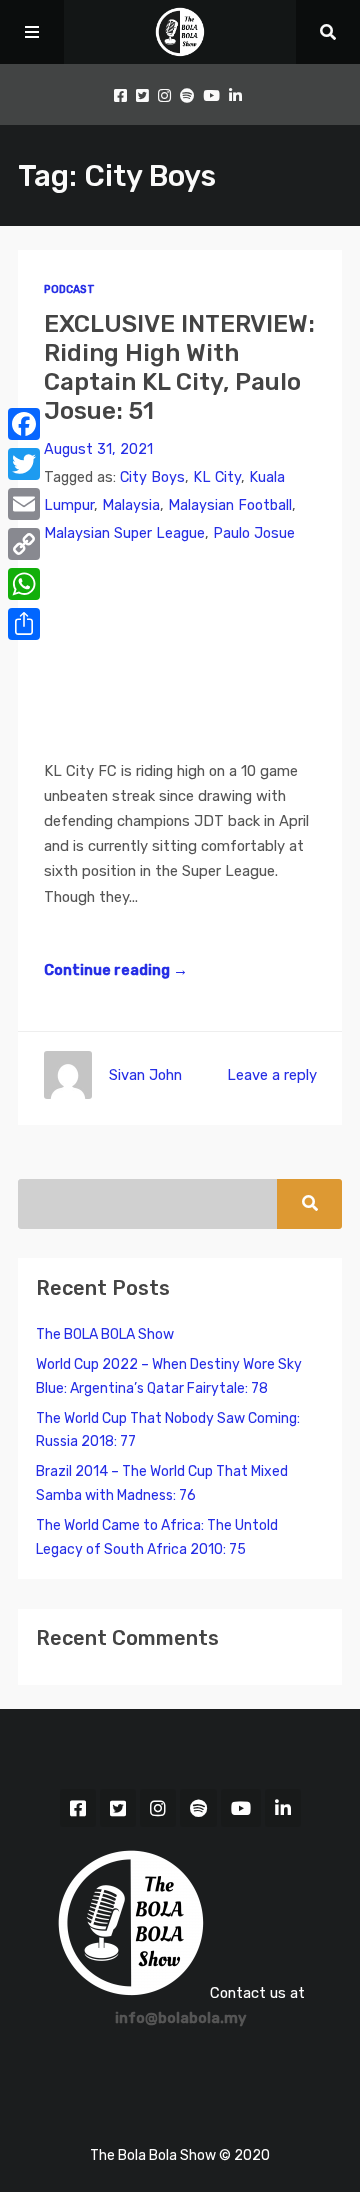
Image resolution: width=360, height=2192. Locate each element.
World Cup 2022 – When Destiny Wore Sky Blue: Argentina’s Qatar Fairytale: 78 (169, 1376)
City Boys (152, 477)
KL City (217, 477)
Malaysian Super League (124, 533)
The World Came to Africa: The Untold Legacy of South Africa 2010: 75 (157, 1537)
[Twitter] (24, 464)
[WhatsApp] (24, 584)
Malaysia (131, 505)
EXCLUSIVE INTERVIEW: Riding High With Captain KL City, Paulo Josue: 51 (179, 367)
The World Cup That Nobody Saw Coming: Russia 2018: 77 (168, 1430)
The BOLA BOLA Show (105, 1334)
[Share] (24, 624)
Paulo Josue (254, 533)
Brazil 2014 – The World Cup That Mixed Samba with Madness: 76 (162, 1483)
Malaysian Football (230, 505)
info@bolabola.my (180, 2018)
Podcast (69, 289)
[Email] (24, 504)
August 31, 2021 (98, 449)
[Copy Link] (24, 544)
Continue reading (116, 970)
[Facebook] (24, 424)
